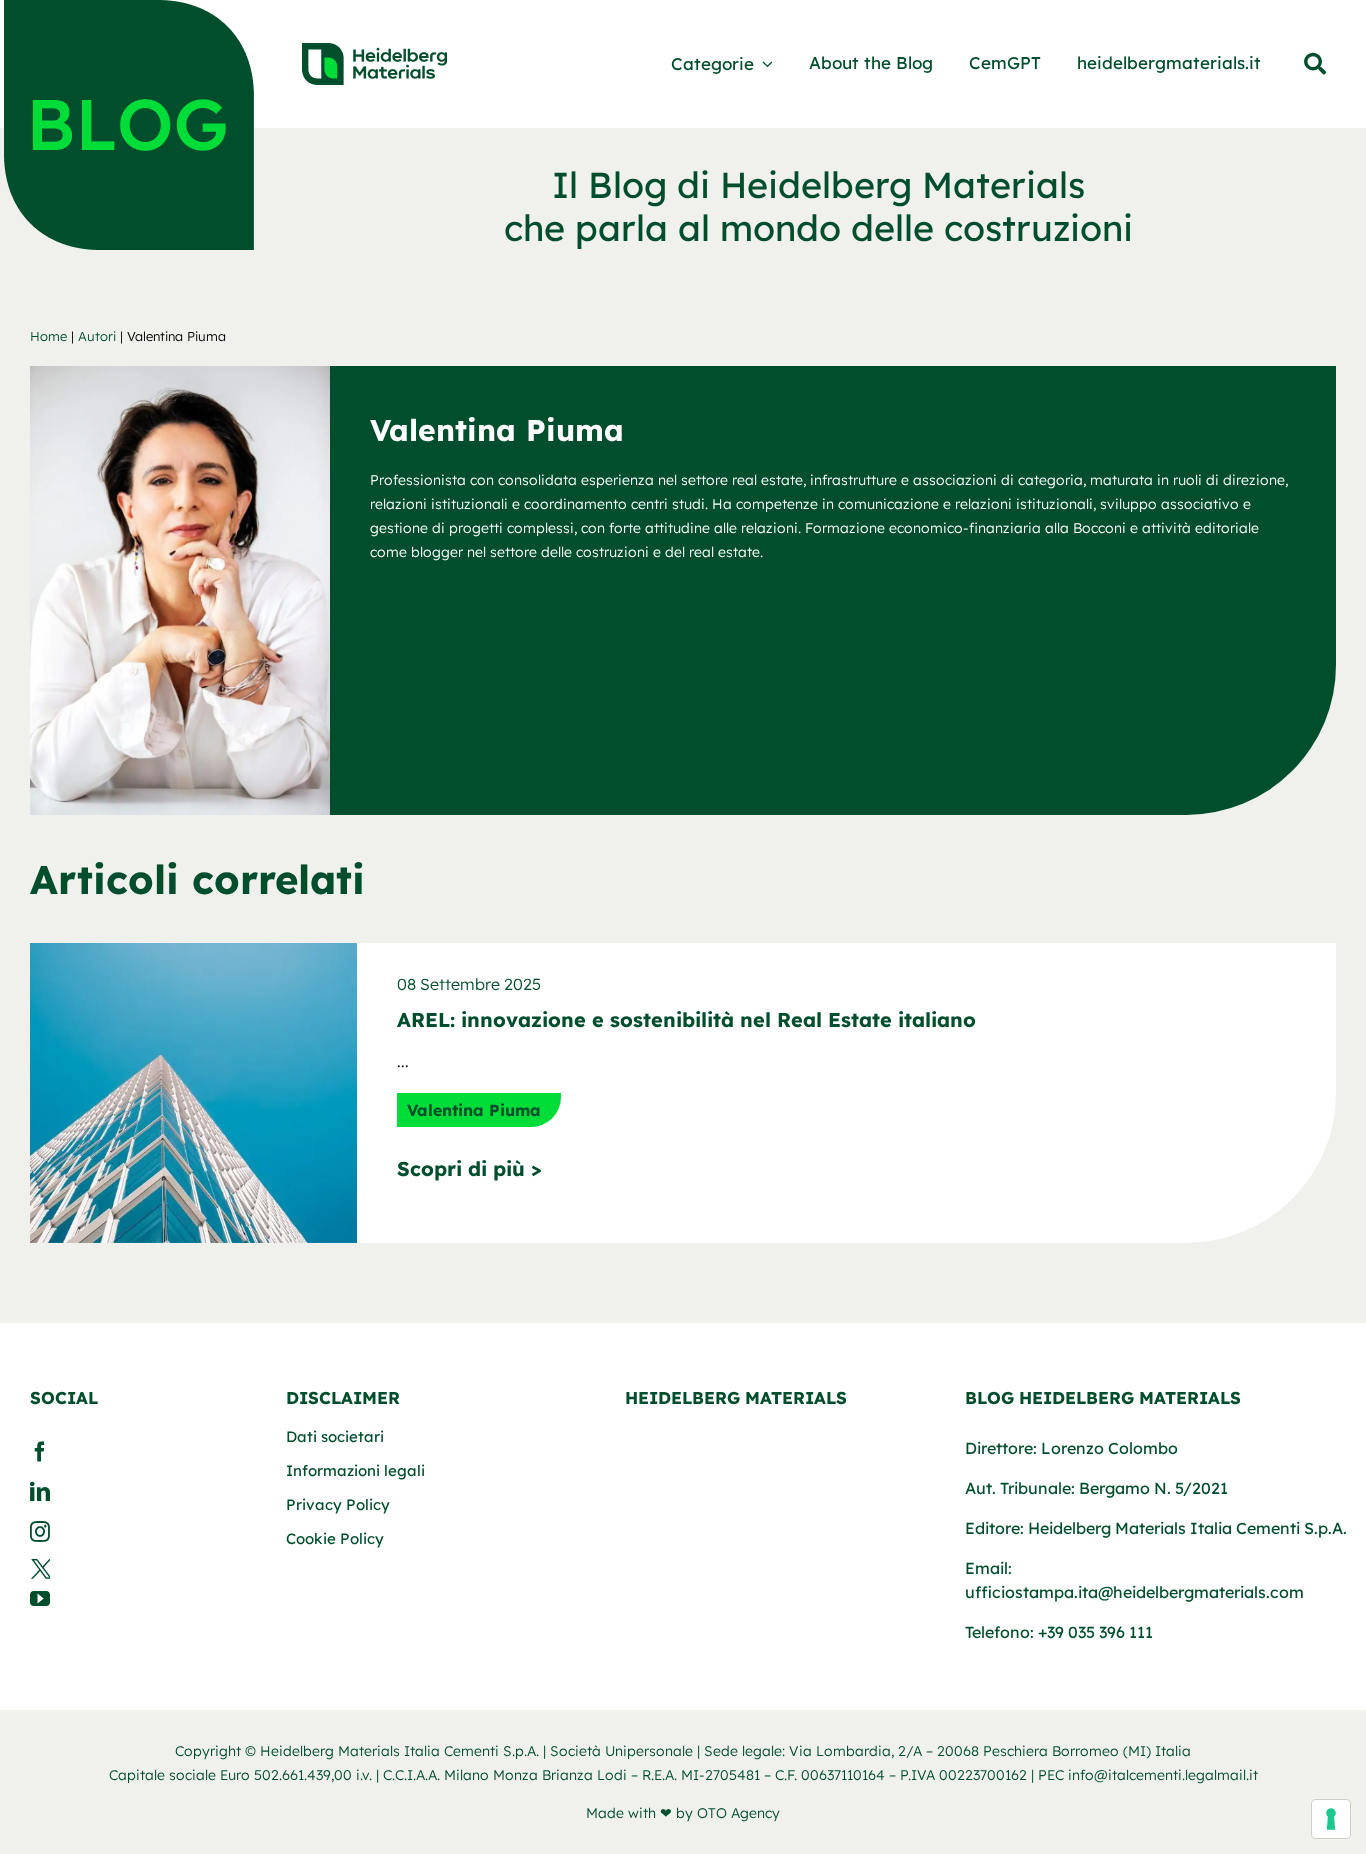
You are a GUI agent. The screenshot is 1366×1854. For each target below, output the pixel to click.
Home (48, 336)
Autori (97, 336)
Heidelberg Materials (736, 1397)
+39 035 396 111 (1095, 1632)
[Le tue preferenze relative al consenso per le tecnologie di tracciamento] (1331, 1819)
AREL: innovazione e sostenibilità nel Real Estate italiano (686, 1019)
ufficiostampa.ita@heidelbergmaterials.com (1134, 1592)
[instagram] (140, 1532)
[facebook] (140, 1452)
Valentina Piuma (474, 1110)
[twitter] (140, 1569)
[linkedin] (140, 1492)
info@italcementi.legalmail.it (1163, 1775)
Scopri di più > (469, 1168)
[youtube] (140, 1599)
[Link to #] (1315, 64)
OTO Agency (738, 1813)
